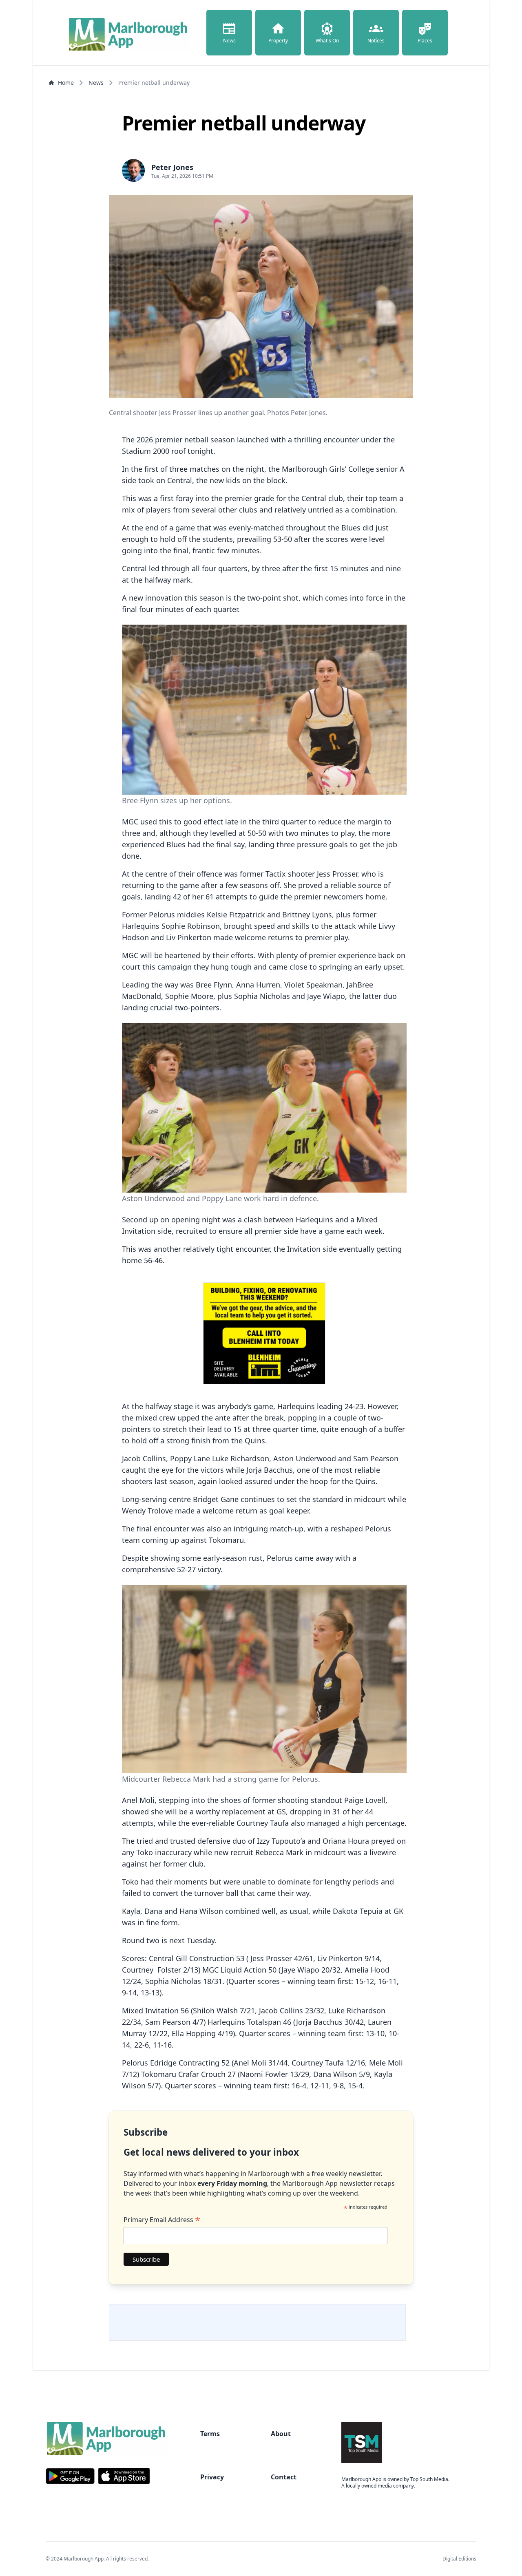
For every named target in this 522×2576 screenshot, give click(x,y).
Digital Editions (459, 2559)
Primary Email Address (162, 2220)
